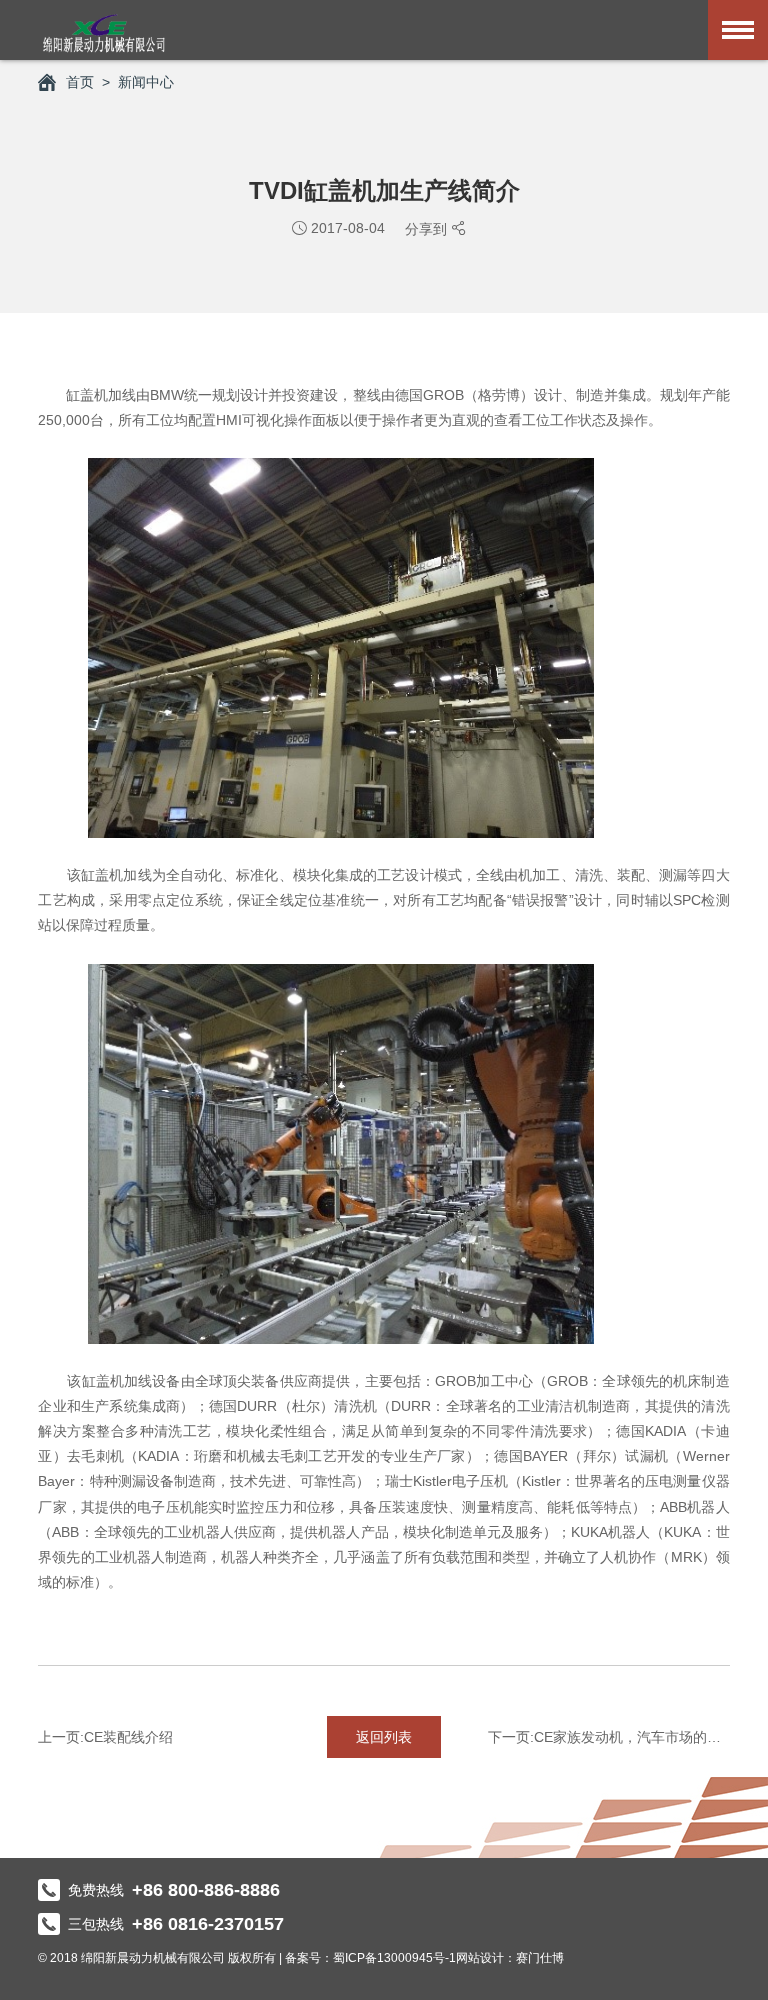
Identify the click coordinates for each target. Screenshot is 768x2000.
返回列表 (384, 1737)
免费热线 (174, 1890)
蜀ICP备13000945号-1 (394, 1958)
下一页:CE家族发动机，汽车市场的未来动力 (609, 1737)
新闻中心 (146, 82)
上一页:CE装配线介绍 (105, 1737)
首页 (80, 82)
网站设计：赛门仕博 (510, 1958)
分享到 (428, 229)
